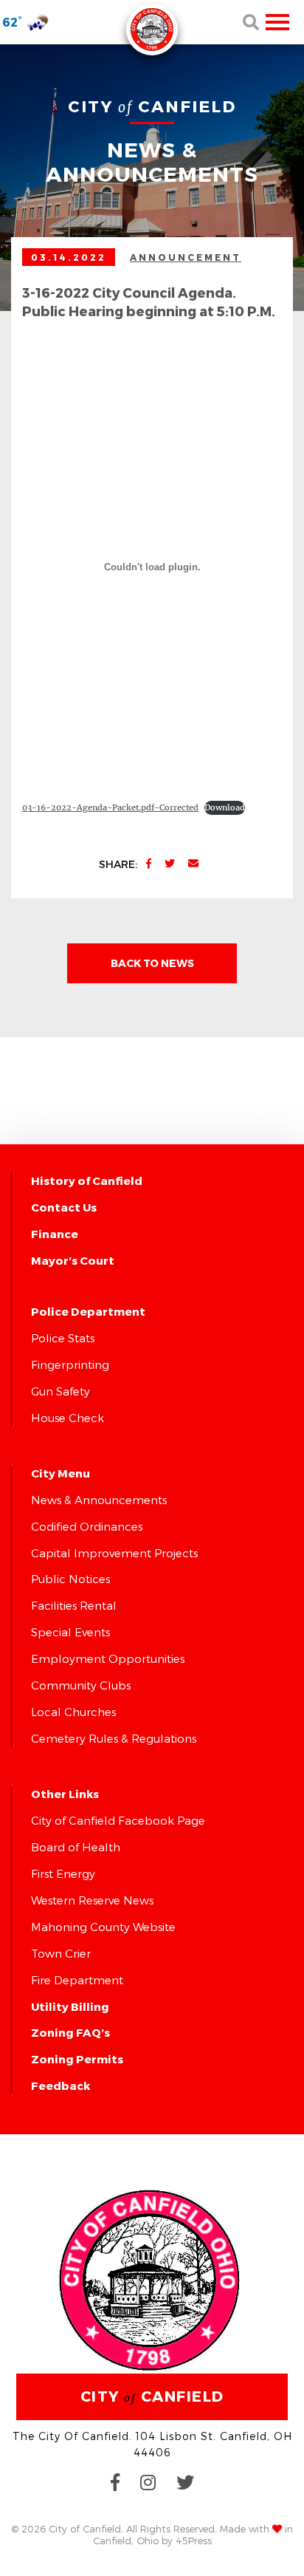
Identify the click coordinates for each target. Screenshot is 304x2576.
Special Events (70, 1632)
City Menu (61, 1473)
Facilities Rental (74, 1605)
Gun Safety (61, 1391)
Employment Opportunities (108, 1658)
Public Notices (70, 1579)
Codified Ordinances (87, 1526)
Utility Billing (70, 2006)
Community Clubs (81, 1685)
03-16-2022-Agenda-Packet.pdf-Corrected (110, 807)
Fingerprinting (70, 1364)
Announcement (186, 257)
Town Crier (61, 1953)
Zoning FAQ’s (70, 2032)
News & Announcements (99, 1500)
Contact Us (64, 1207)
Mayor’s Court (73, 1260)
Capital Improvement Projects (114, 1553)
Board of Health (76, 1847)
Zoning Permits (77, 2059)
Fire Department (77, 1980)
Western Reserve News (92, 1900)
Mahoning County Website (103, 1927)
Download (225, 807)
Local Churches (73, 1712)
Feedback (61, 2085)
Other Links (65, 1794)
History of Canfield (87, 1181)
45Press (194, 2541)
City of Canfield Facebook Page (118, 1820)
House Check (68, 1418)
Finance (55, 1234)
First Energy (63, 1873)
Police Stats (63, 1338)
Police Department (88, 1311)
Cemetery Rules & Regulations (114, 1738)
